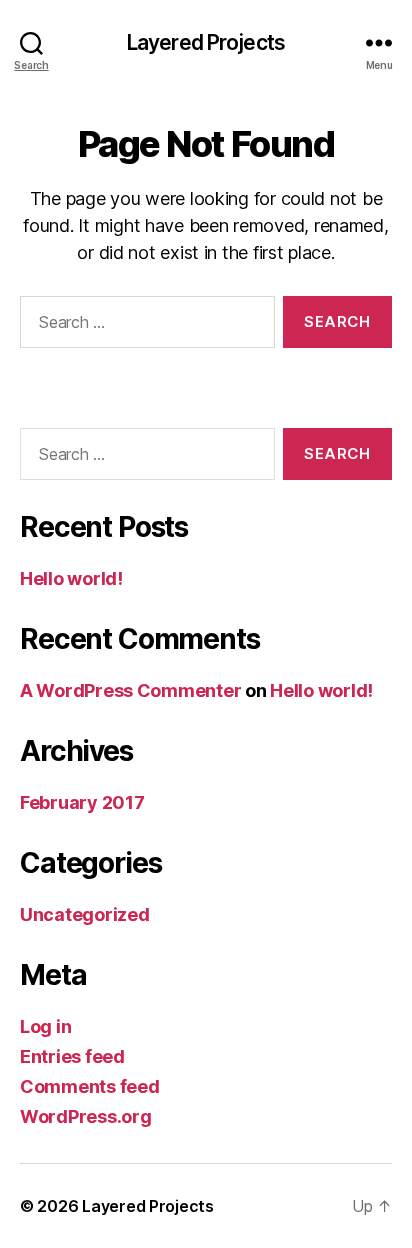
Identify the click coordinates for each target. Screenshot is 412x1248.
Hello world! (71, 578)
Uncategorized (85, 914)
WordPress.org (86, 1116)
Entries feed (72, 1056)
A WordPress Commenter (130, 690)
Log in (45, 1026)
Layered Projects (206, 42)
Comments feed (90, 1086)
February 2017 (82, 802)
